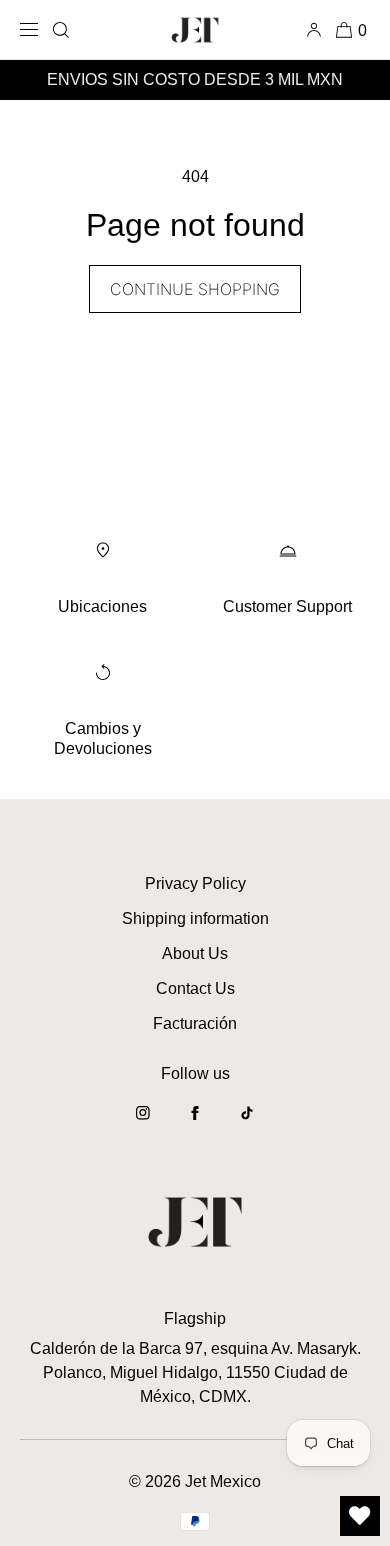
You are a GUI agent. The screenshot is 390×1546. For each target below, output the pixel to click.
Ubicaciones (102, 606)
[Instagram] (143, 1123)
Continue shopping (195, 289)
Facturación (195, 1023)
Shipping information (195, 918)
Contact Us (195, 988)
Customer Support (287, 606)
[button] (61, 29)
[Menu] (32, 29)
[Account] (317, 29)
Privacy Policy (195, 883)
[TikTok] (247, 1123)
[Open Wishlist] (360, 1516)
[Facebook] (195, 1123)
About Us (195, 953)
